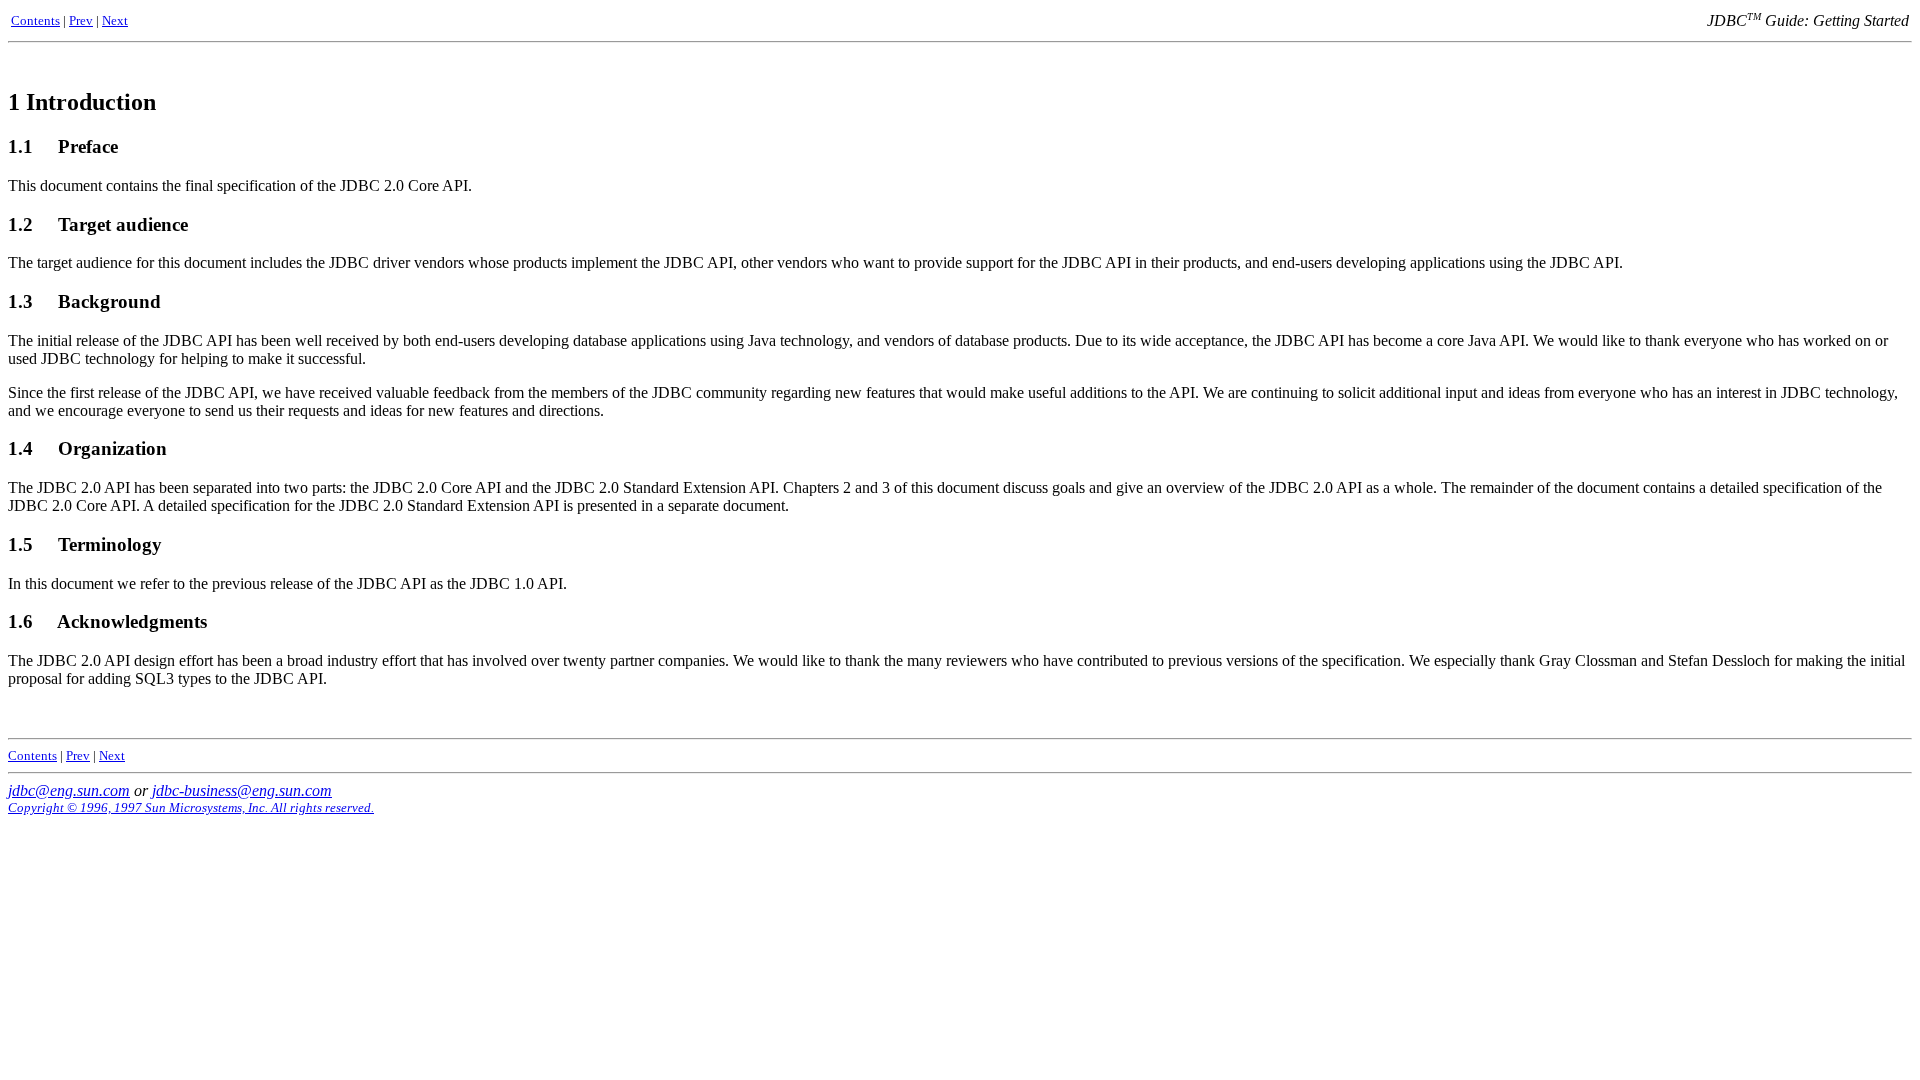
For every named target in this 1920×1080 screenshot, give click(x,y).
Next (115, 20)
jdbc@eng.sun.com (69, 790)
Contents (35, 20)
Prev (81, 20)
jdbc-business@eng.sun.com (242, 790)
